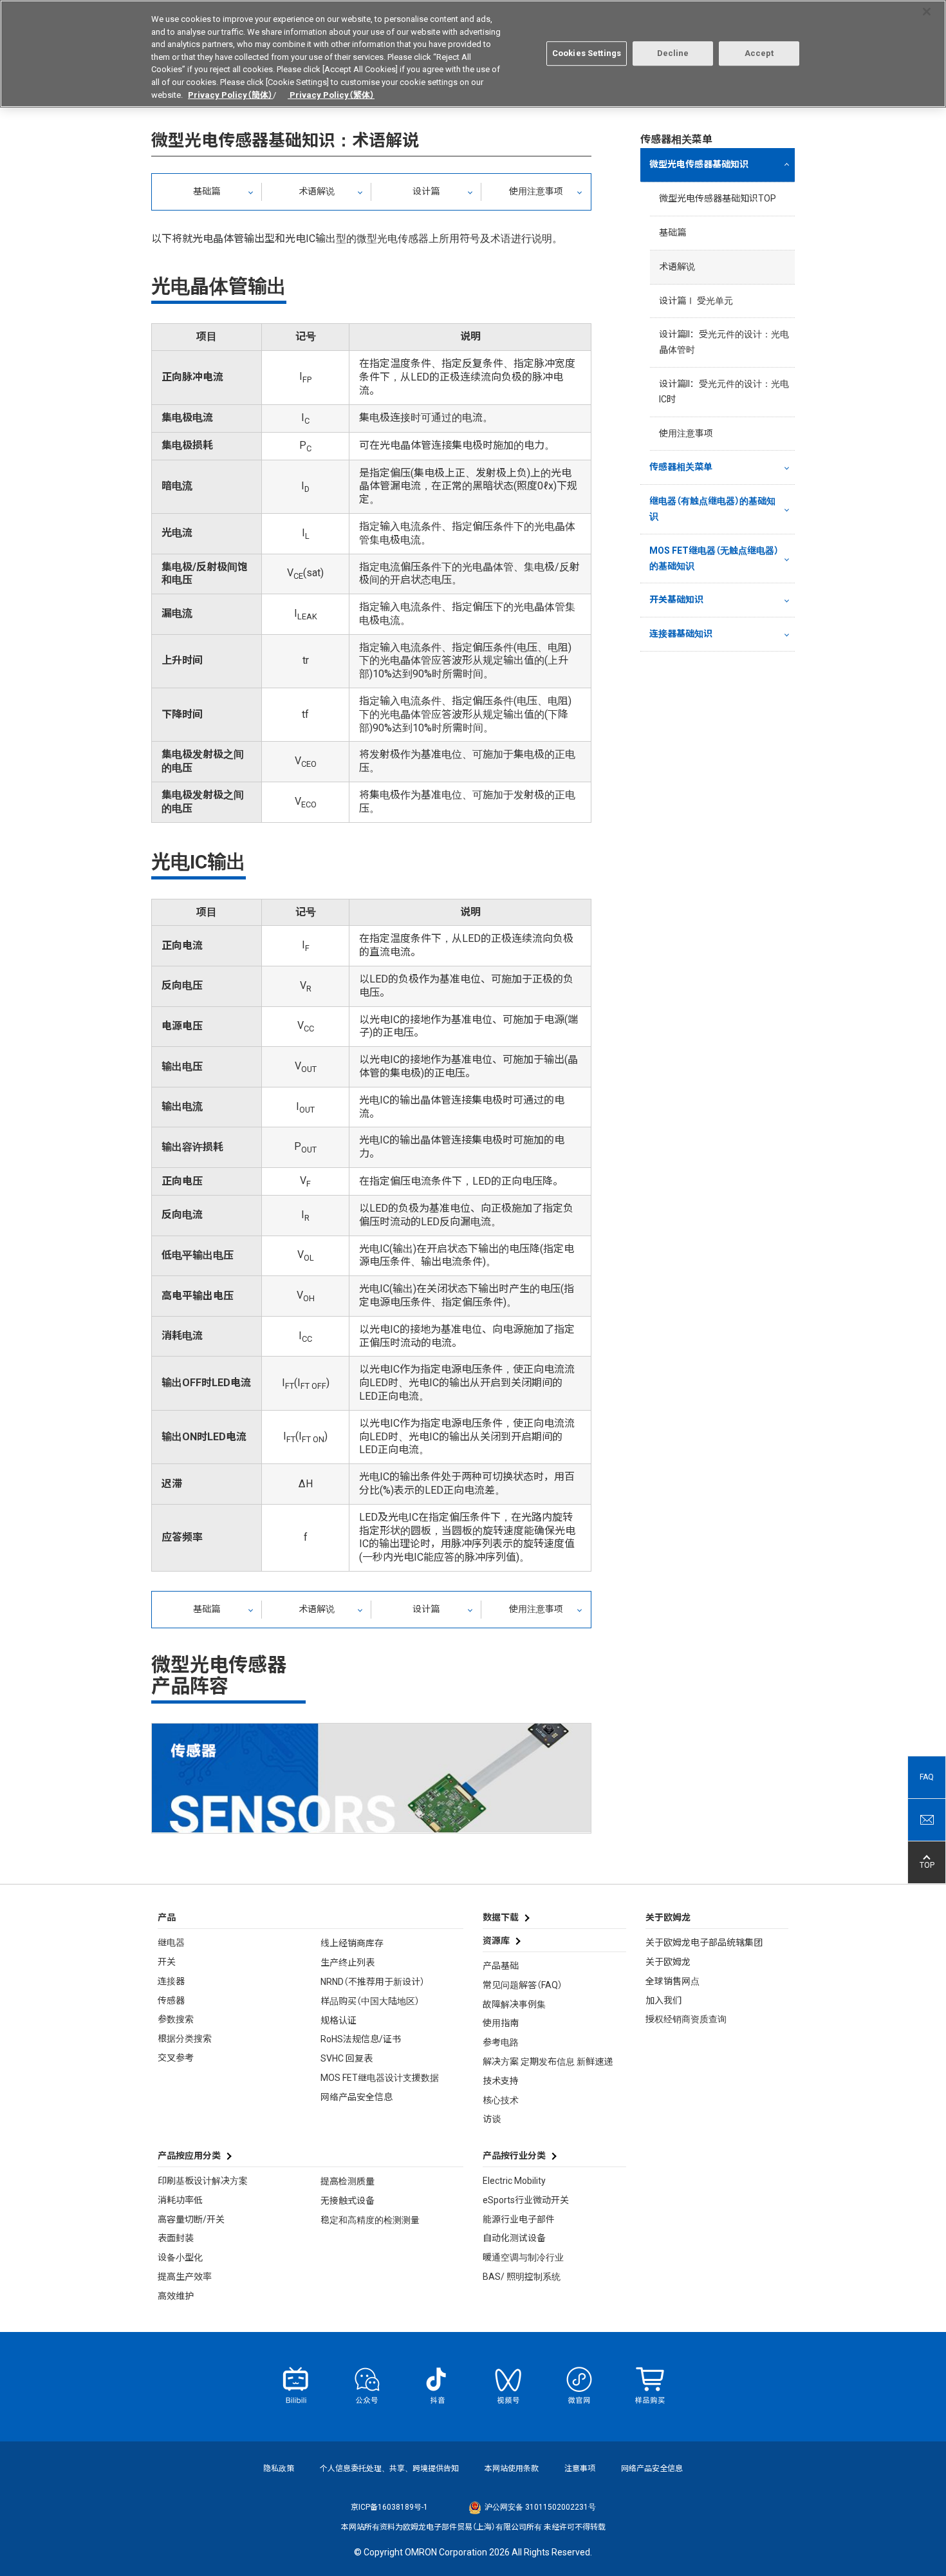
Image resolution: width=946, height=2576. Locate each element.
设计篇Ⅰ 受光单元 (696, 301)
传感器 (171, 2000)
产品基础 (501, 1966)
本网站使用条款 (512, 2468)
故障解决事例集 (514, 2004)
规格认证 (339, 2020)
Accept (759, 53)
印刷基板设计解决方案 (203, 2181)
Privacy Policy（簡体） (230, 94)
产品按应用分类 (189, 2156)
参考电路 (501, 2042)
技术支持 (501, 2081)
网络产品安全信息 (357, 2097)
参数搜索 (176, 2019)
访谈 (492, 2119)
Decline (673, 53)
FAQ (927, 1778)
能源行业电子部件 (519, 2219)
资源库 (496, 1941)
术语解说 (317, 191)
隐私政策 (279, 2468)
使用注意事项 (536, 191)
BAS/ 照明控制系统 (522, 2277)
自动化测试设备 (514, 2238)
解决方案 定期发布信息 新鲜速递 (548, 2062)
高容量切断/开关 (191, 2219)
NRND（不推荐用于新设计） (373, 1982)
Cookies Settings (587, 53)
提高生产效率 (185, 2277)
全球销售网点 (672, 1981)
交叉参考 (176, 2058)
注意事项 (580, 2468)
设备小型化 (180, 2257)
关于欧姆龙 (668, 1962)
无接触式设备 (348, 2201)
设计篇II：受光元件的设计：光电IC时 (724, 391)
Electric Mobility (514, 2181)
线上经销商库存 (352, 1943)
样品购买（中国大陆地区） (370, 2001)
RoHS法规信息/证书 (361, 2039)
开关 (167, 1962)
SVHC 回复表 (347, 2058)
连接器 (171, 1981)
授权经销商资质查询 (686, 2019)
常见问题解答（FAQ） (523, 1985)
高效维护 (176, 2296)
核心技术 (501, 2100)
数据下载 (501, 1917)
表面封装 (176, 2238)
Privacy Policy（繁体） (331, 94)
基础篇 (207, 191)
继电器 (171, 1942)
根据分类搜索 (185, 2038)
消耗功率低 (180, 2200)
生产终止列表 (348, 1962)
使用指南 (501, 2023)
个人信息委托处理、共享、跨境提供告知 (389, 2468)
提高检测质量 (348, 2181)
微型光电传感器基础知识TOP (718, 198)
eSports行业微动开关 (526, 2200)
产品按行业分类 (514, 2156)
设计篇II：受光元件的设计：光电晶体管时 (724, 342)
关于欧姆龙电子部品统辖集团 (704, 1942)
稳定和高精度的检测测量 (370, 2220)
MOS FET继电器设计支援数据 (380, 2078)
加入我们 (663, 2000)
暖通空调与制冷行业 (523, 2257)
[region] (473, 54)
